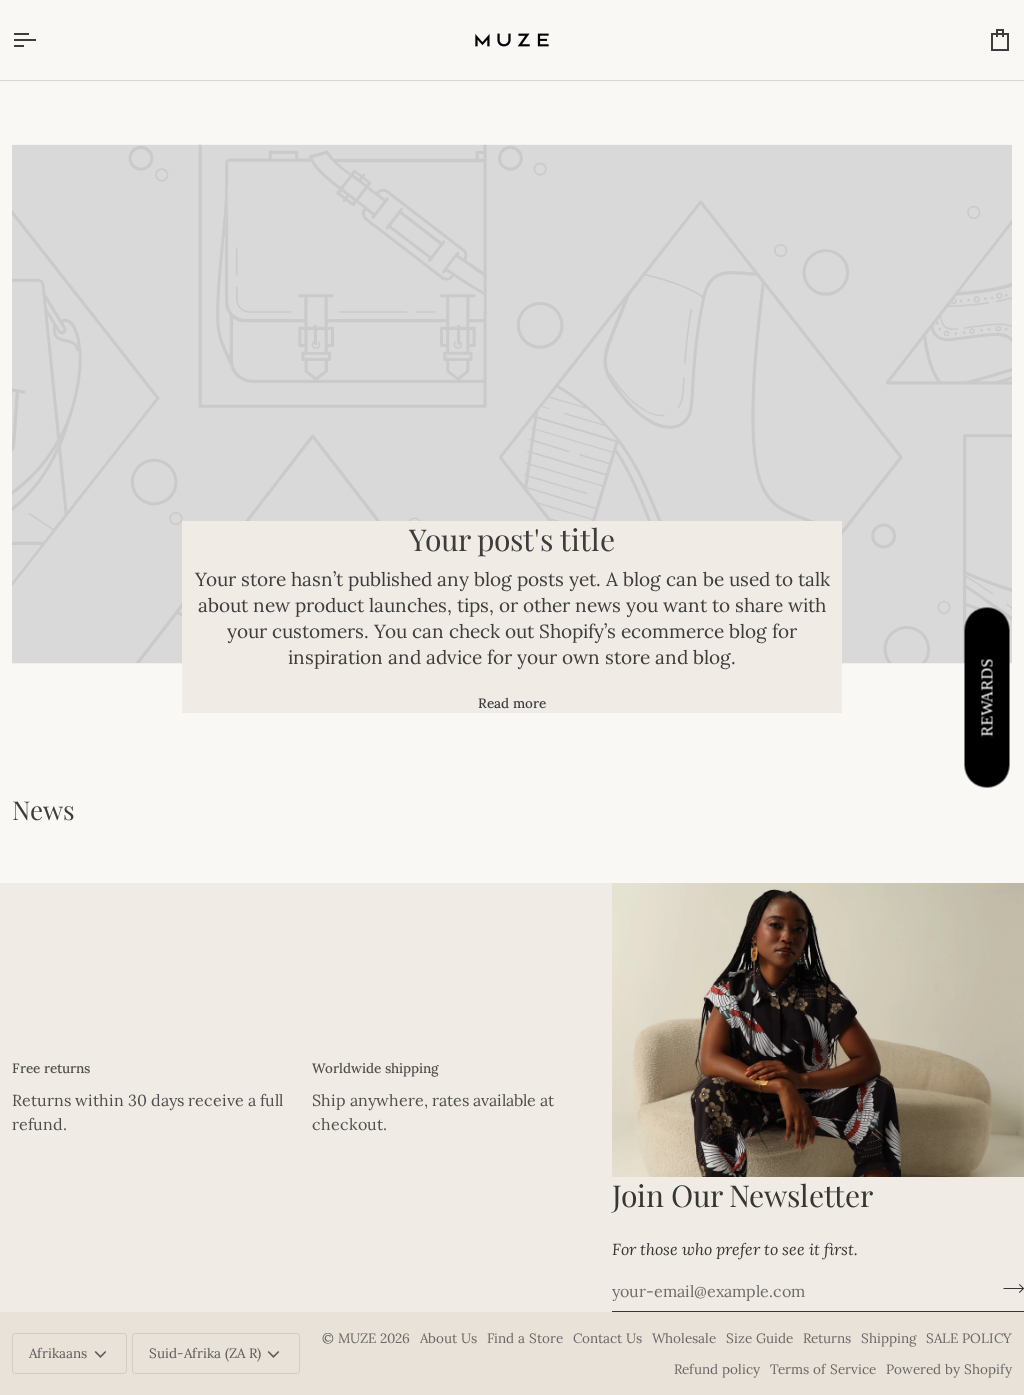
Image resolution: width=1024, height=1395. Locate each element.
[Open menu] (42, 40)
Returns (827, 1338)
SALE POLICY (969, 1338)
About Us (448, 1338)
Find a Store (525, 1338)
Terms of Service (823, 1369)
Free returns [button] (51, 1068)
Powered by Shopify (949, 1369)
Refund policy (717, 1369)
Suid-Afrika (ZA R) (205, 1353)
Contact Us (607, 1338)
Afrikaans (58, 1353)
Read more (512, 703)
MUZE (359, 1338)
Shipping (888, 1338)
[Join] (1007, 1289)
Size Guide (759, 1338)
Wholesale (684, 1338)
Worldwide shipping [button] (375, 1068)
